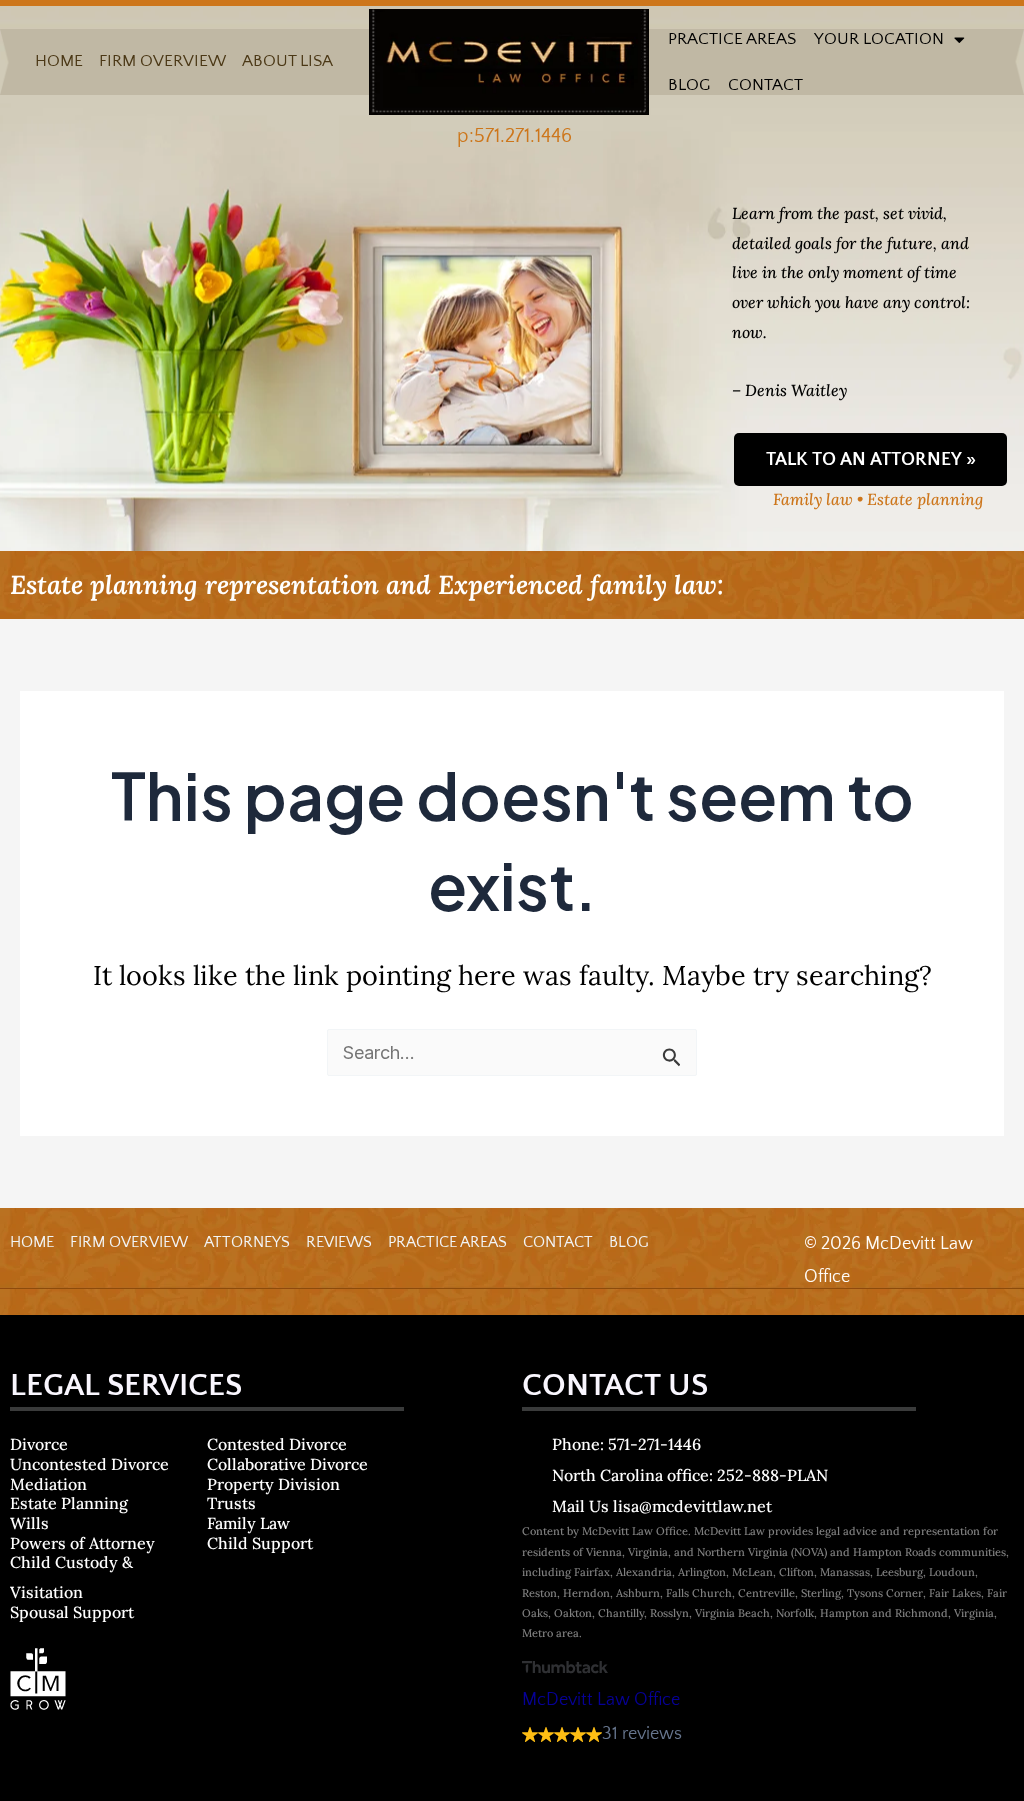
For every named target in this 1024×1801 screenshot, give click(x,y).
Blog (689, 85)
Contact (765, 85)
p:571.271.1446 (514, 136)
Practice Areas (732, 39)
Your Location (879, 39)
